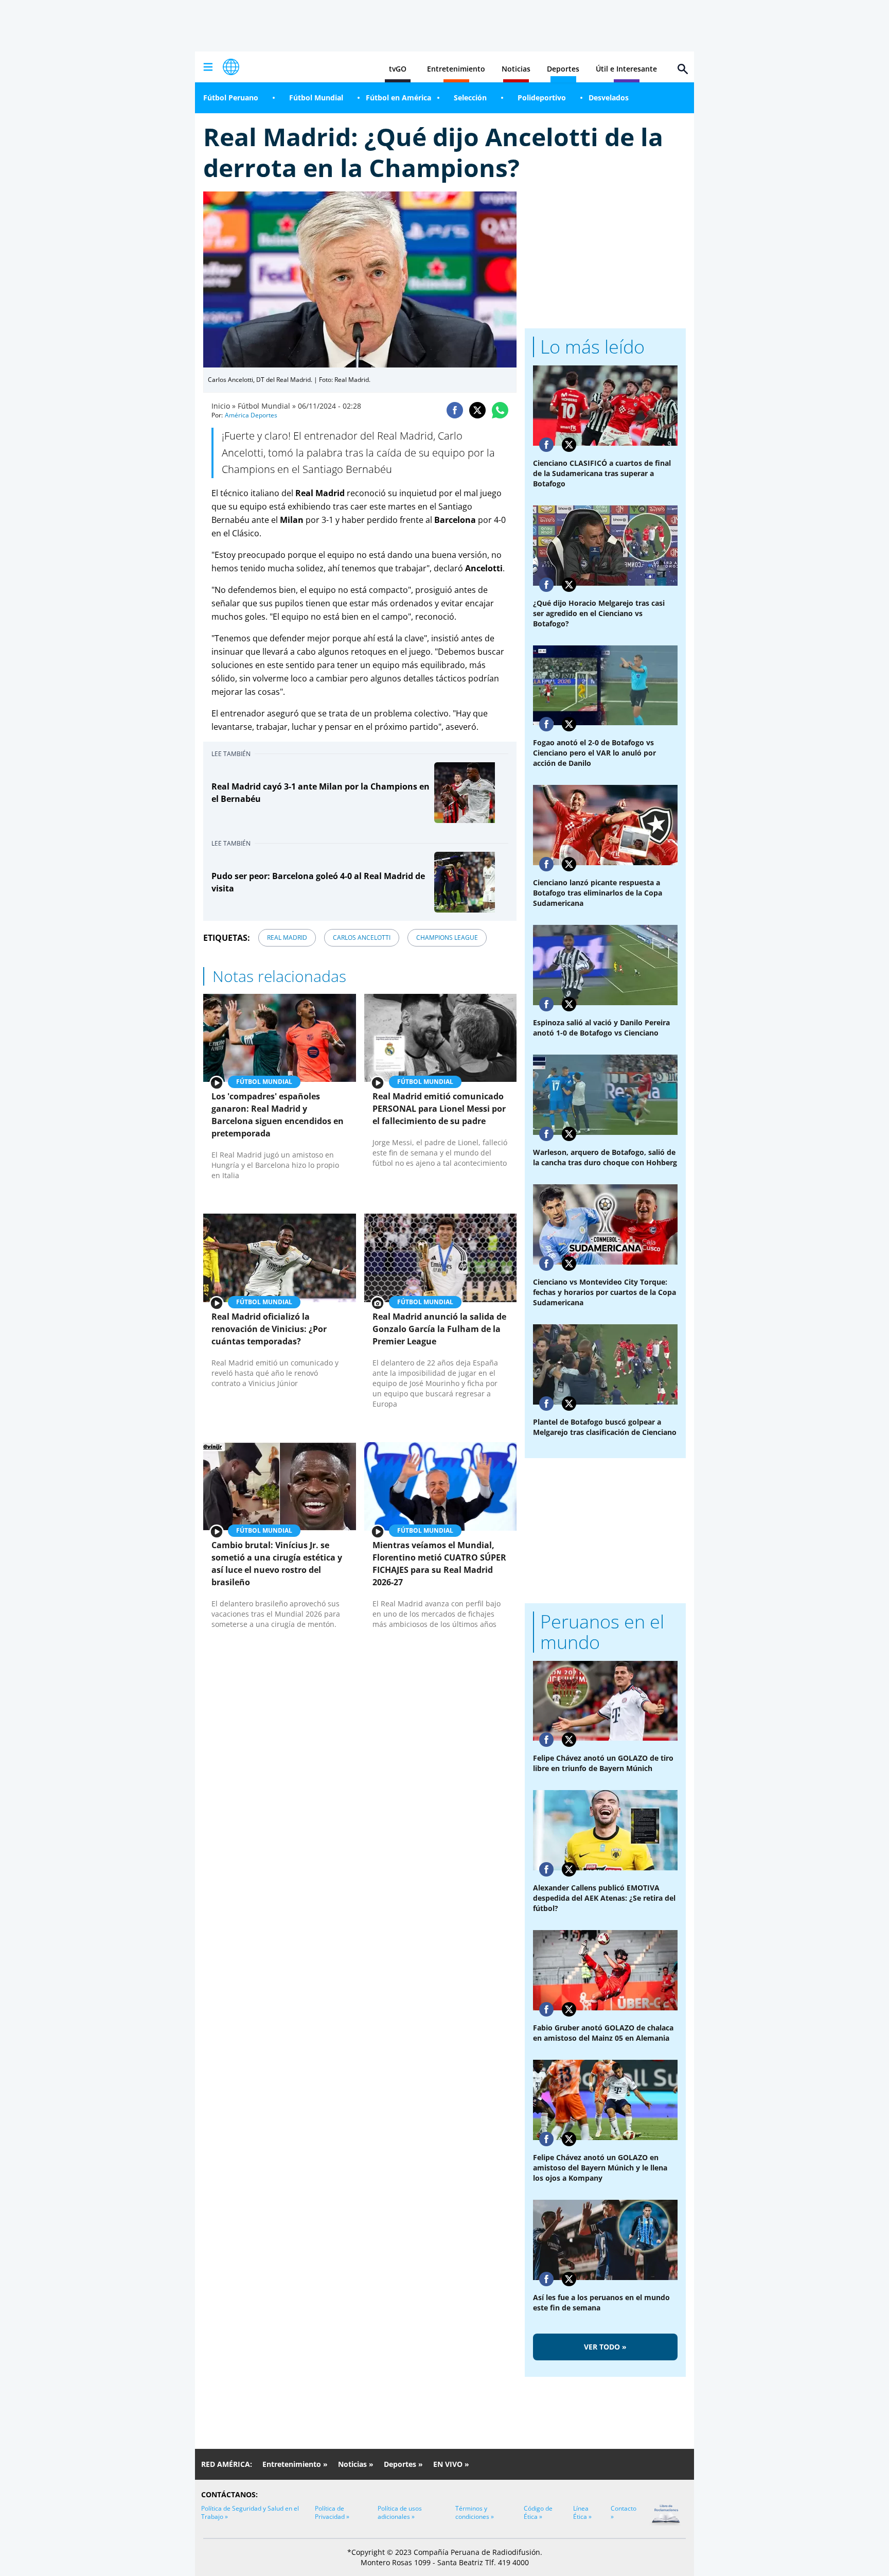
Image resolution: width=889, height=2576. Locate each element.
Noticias (516, 69)
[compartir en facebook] (455, 410)
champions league (447, 937)
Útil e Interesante (626, 69)
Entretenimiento (456, 69)
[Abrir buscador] (683, 69)
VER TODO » (605, 2347)
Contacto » (624, 2512)
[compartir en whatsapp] (500, 410)
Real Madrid (287, 937)
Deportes (563, 69)
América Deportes (251, 415)
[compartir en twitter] (477, 410)
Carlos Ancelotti (362, 937)
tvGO (398, 69)
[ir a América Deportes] (231, 67)
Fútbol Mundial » (267, 406)
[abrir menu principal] (208, 67)
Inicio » (224, 406)
